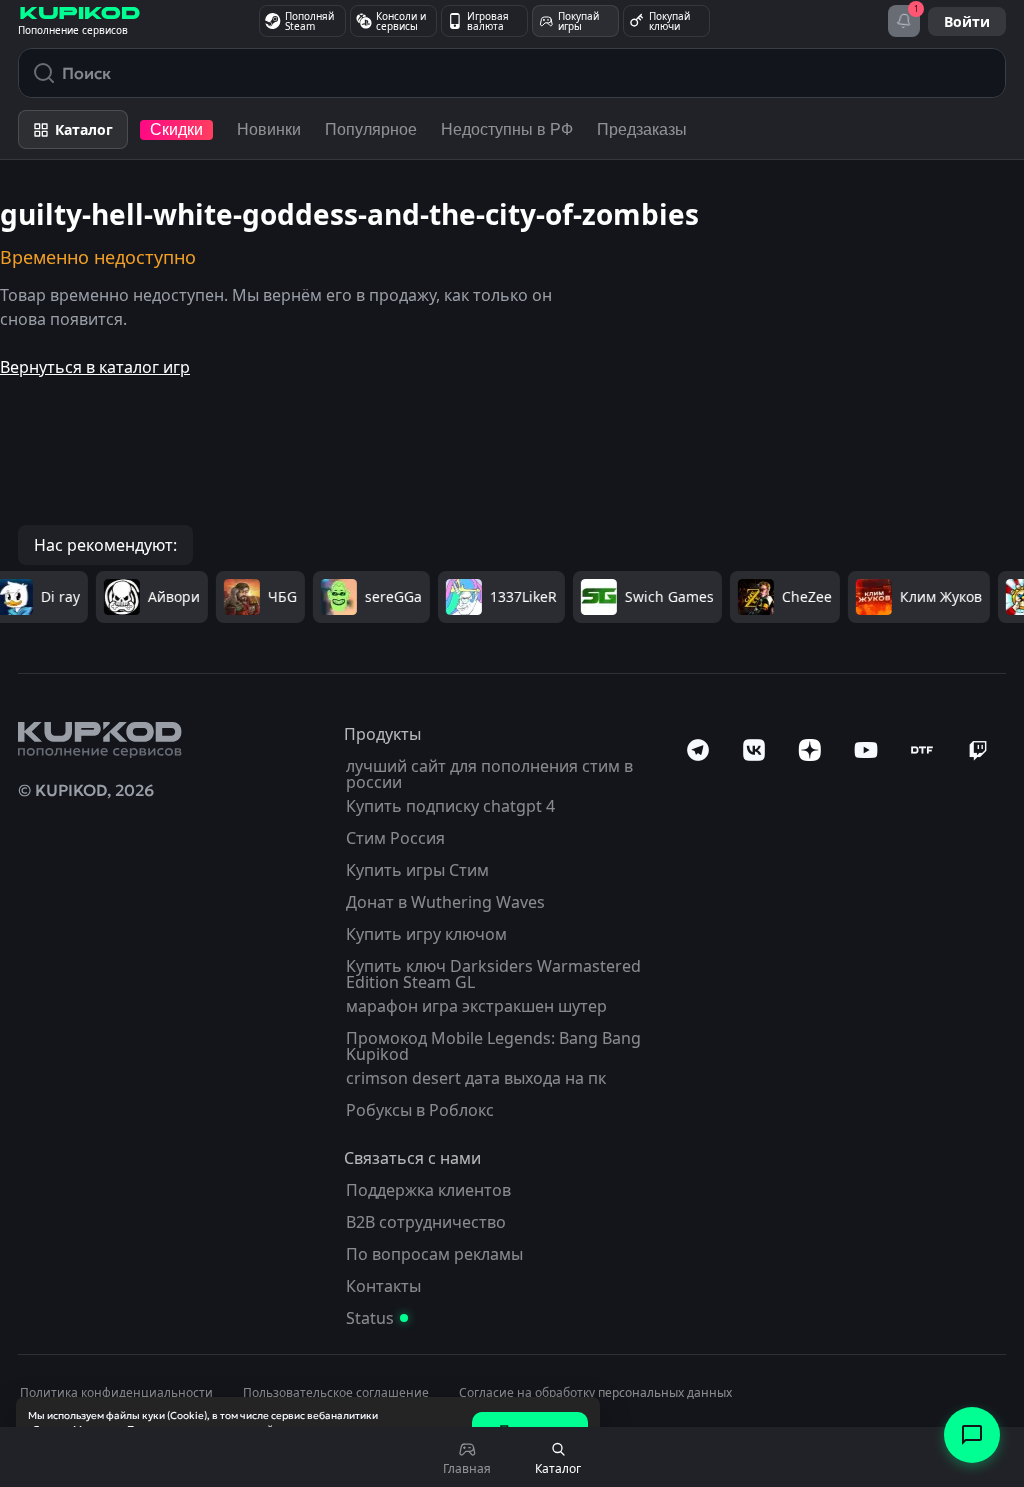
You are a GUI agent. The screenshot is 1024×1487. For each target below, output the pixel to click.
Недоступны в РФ (507, 129)
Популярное (371, 129)
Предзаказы (642, 129)
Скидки (176, 129)
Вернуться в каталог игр (95, 367)
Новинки (269, 129)
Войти (967, 21)
